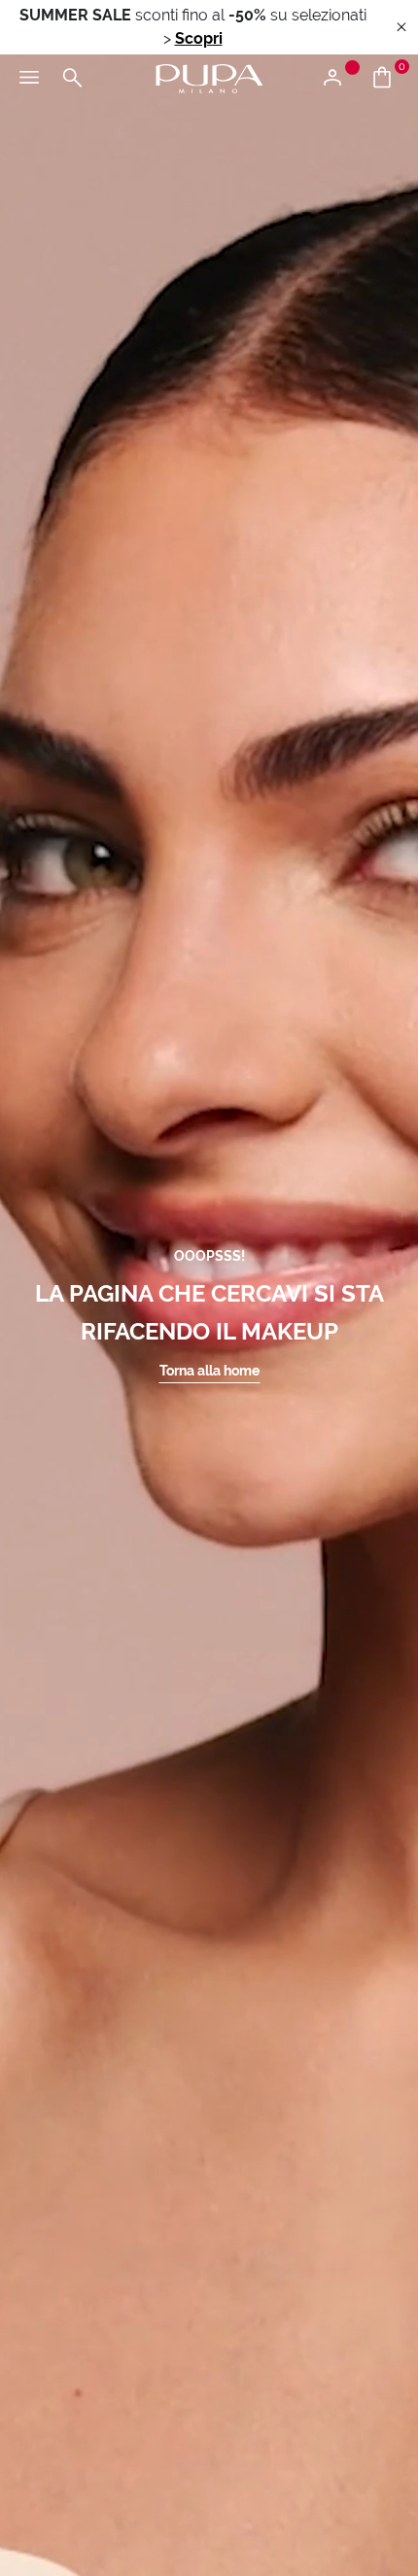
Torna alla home (209, 1371)
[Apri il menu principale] (29, 79)
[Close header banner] (401, 28)
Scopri (199, 38)
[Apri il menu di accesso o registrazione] (340, 79)
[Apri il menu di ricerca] (72, 79)
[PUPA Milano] (209, 77)
